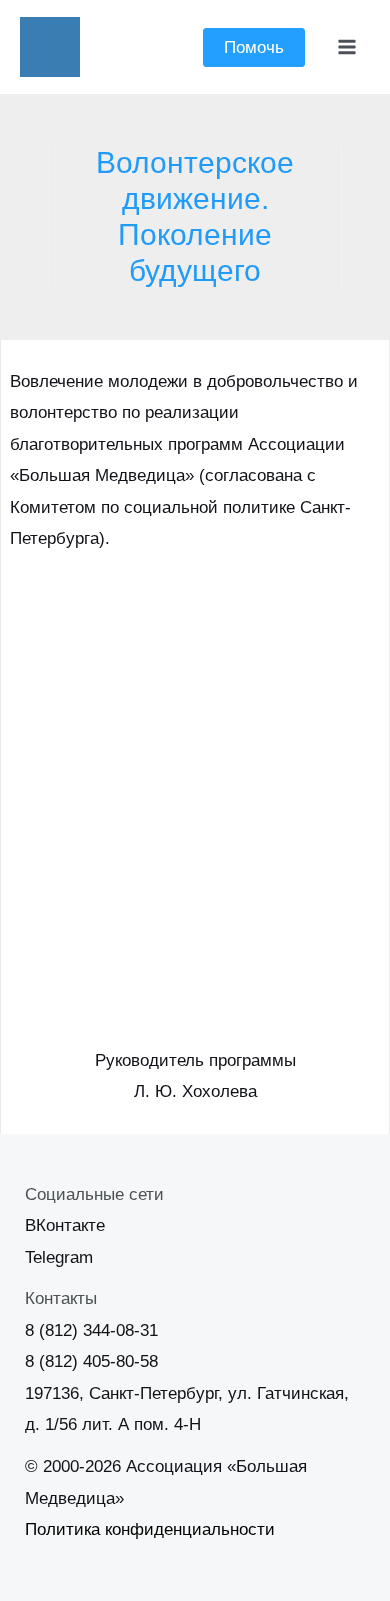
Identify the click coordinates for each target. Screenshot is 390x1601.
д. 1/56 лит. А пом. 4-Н (113, 1424)
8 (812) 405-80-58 (91, 1361)
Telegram (59, 1257)
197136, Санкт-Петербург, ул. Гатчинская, (187, 1393)
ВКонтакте (65, 1225)
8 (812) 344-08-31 (91, 1330)
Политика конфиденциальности (150, 1529)
